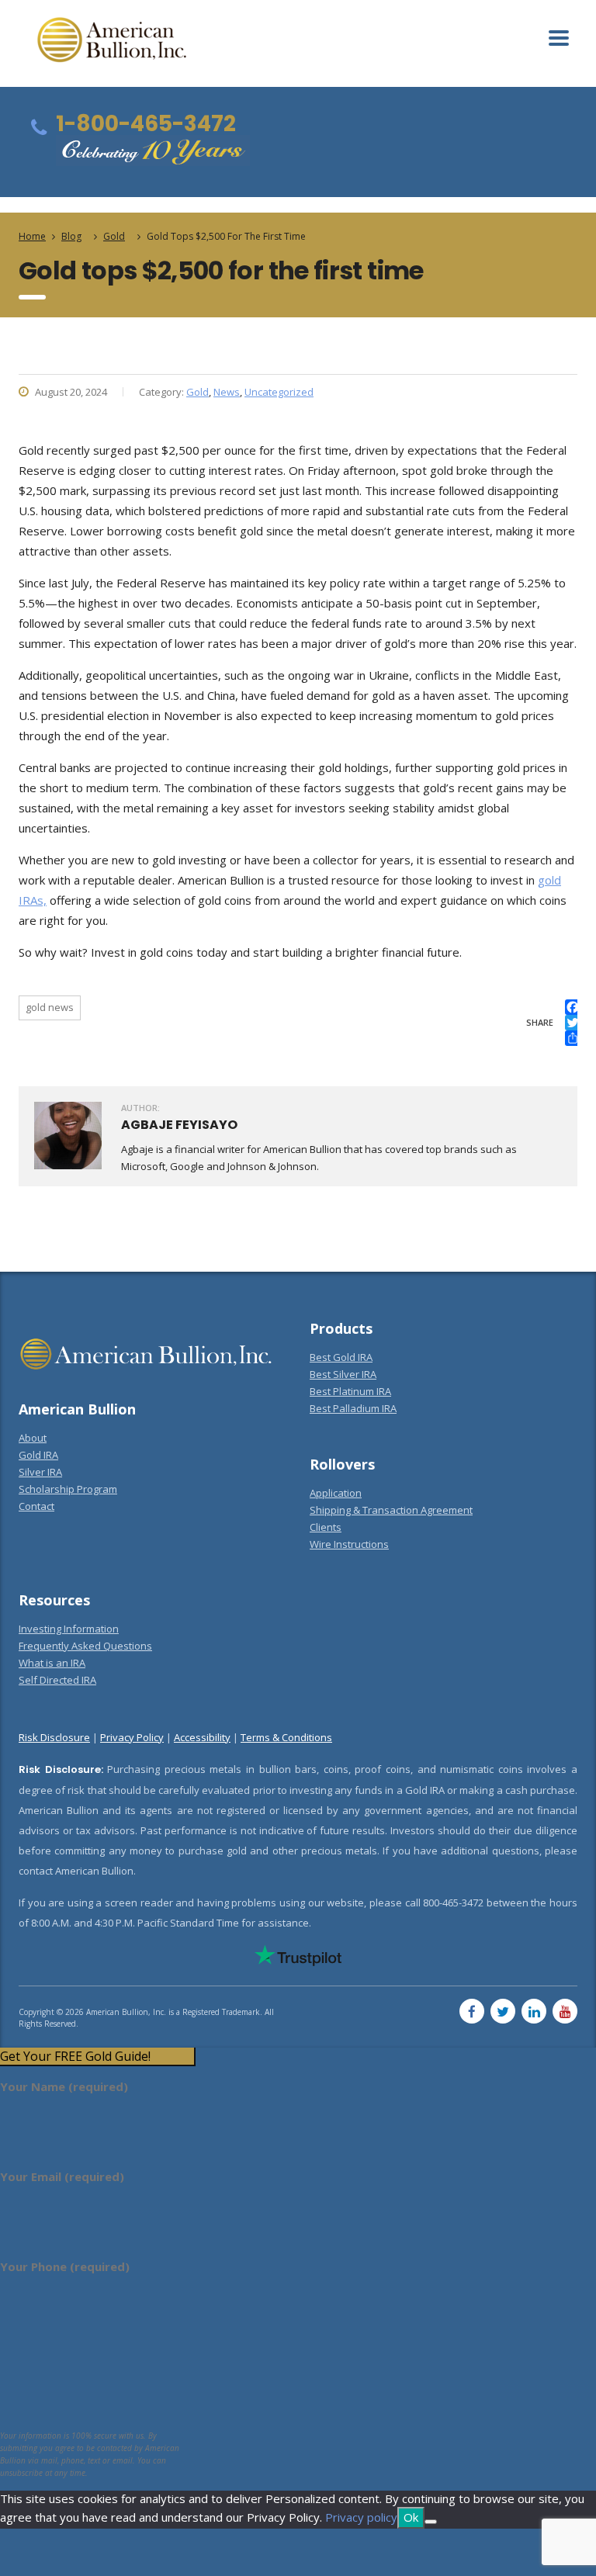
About (33, 1438)
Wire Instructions (349, 1544)
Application (336, 1493)
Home (32, 236)
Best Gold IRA (341, 1357)
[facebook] (472, 2011)
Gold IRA (38, 1455)
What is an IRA (52, 1663)
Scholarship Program (68, 1489)
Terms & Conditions (286, 1737)
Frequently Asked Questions (85, 1646)
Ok (411, 2517)
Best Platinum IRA (350, 1391)
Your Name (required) (64, 2086)
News (227, 392)
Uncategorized (279, 392)
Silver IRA (40, 1472)
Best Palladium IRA (353, 1408)
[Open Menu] (559, 38)
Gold (198, 392)
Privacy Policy (132, 1737)
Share (540, 1022)
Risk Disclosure (54, 1737)
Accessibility (202, 1737)
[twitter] (503, 2011)
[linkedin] (534, 2011)
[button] (97, 2057)
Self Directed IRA (57, 1680)
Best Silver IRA (343, 1374)
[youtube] (565, 2011)
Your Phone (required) (65, 2266)
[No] (431, 2522)
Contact (36, 1506)
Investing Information (69, 1629)
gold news (50, 1007)
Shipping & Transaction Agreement (391, 1510)
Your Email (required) (62, 2176)
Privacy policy (361, 2517)
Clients (326, 1527)
